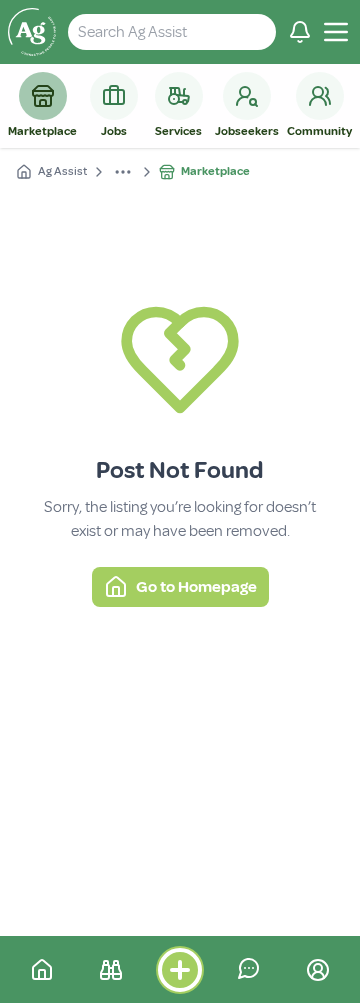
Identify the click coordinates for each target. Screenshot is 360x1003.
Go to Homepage (196, 587)
